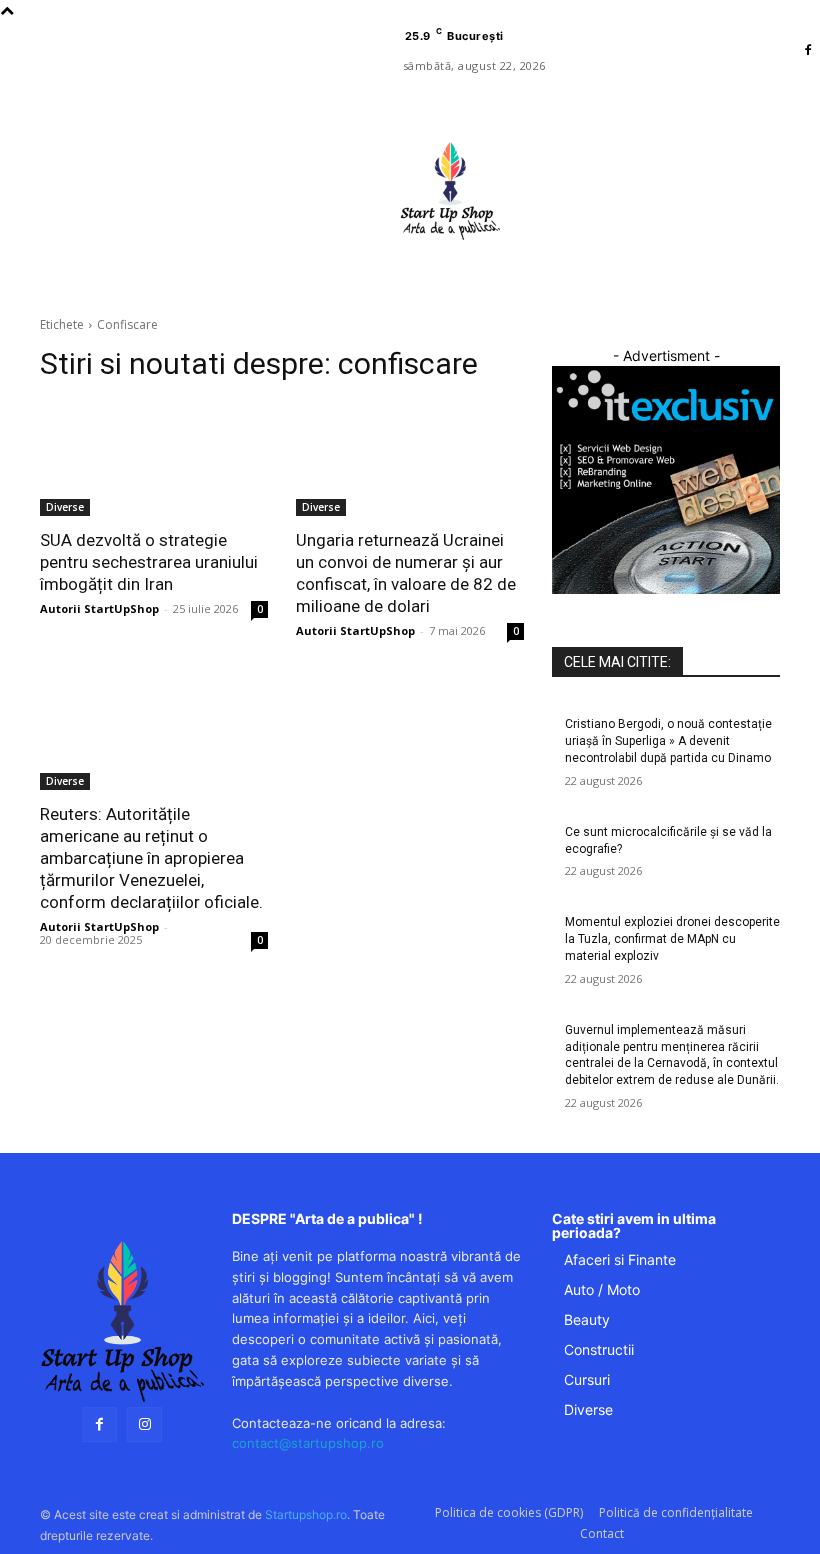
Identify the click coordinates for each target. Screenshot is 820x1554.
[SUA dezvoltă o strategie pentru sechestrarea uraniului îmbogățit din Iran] (154, 459)
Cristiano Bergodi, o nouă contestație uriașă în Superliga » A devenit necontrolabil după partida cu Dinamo (668, 741)
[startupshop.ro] (122, 1321)
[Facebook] (808, 51)
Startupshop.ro (306, 1514)
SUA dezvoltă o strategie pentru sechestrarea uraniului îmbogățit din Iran (149, 562)
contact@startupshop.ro (308, 1443)
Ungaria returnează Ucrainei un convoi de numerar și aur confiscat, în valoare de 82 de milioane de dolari (406, 573)
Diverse (65, 507)
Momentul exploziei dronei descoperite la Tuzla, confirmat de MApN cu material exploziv (672, 939)
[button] (538, 287)
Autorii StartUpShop (99, 608)
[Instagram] (144, 1424)
